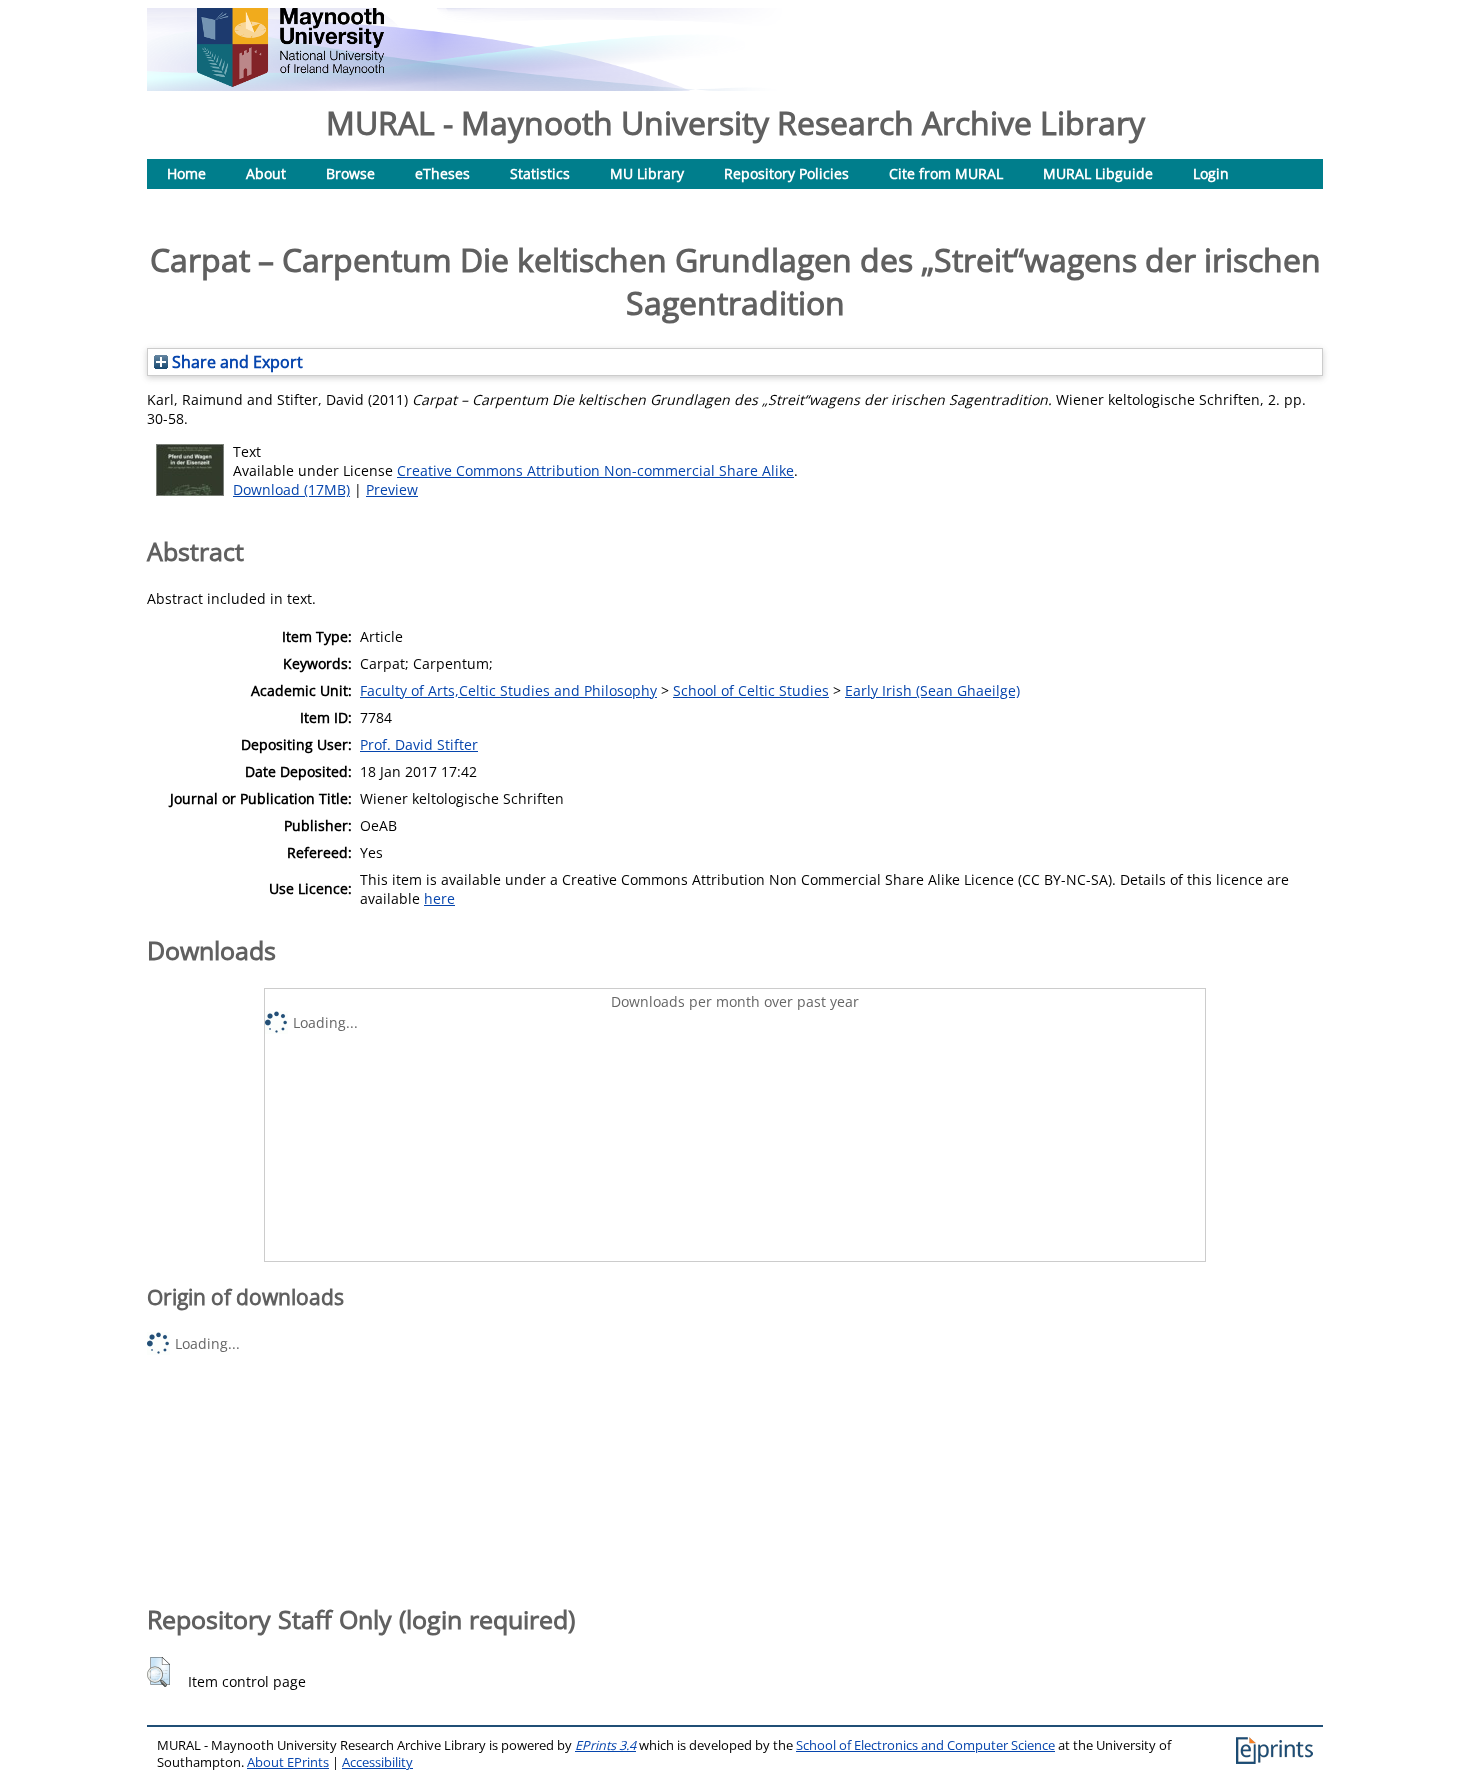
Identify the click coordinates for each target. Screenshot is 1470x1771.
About (266, 173)
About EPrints (288, 1762)
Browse (350, 173)
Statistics (540, 173)
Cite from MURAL (946, 173)
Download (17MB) (291, 489)
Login (1211, 173)
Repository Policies (786, 173)
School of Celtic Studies (751, 690)
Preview (392, 489)
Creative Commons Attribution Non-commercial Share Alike (595, 470)
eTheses (442, 173)
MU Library (647, 173)
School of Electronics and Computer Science (925, 1745)
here (439, 898)
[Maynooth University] (290, 81)
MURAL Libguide (1098, 173)
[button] (158, 1672)
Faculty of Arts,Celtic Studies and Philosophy (508, 690)
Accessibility (377, 1762)
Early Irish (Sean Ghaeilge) (932, 690)
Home (186, 173)
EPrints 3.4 (605, 1745)
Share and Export (235, 362)
